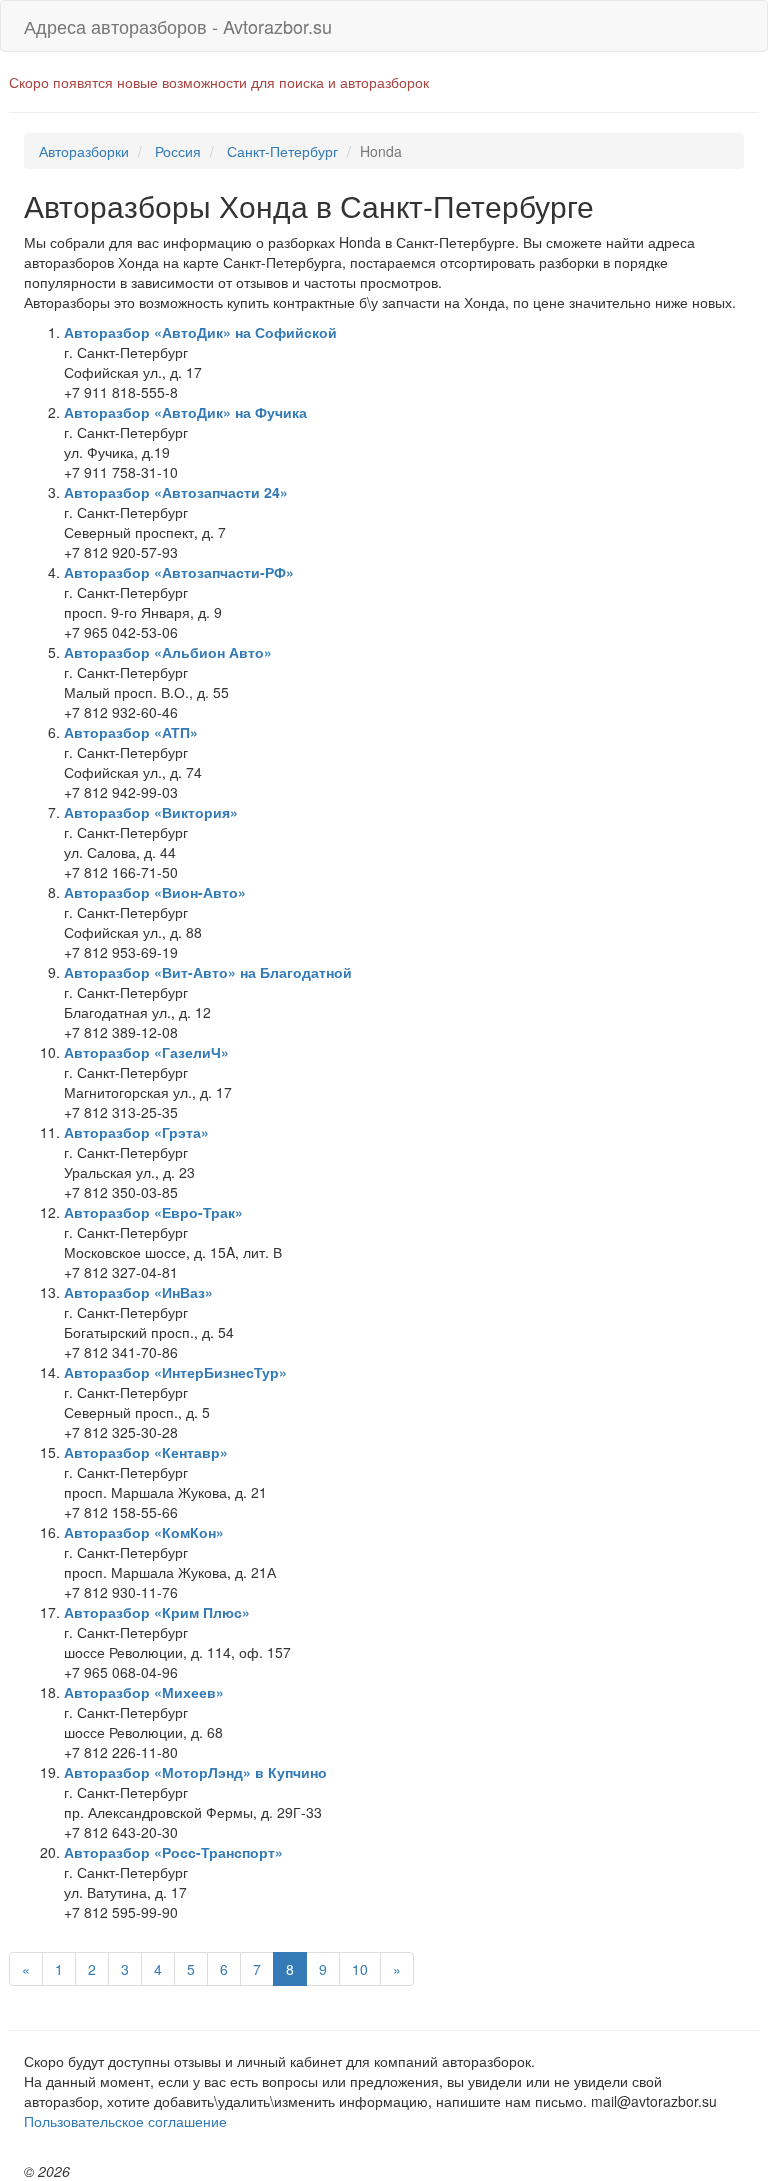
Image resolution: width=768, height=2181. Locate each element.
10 (360, 1969)
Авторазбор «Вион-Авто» (155, 892)
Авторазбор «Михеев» (144, 1692)
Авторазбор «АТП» (131, 732)
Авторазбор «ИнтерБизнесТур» (175, 1372)
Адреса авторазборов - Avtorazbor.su (178, 26)
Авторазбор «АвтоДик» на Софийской (200, 332)
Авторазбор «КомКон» (144, 1532)
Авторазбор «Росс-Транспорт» (173, 1852)
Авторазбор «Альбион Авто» (168, 652)
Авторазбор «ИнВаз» (138, 1292)
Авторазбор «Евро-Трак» (153, 1212)
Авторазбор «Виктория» (151, 812)
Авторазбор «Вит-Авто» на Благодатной (208, 972)
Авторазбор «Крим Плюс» (157, 1612)
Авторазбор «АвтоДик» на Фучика (185, 412)
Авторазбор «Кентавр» (146, 1452)
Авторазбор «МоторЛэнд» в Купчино (195, 1772)
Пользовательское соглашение (125, 2121)
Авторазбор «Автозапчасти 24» (176, 492)
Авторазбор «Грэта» (136, 1132)
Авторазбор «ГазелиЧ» (146, 1052)
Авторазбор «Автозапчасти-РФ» (179, 572)
